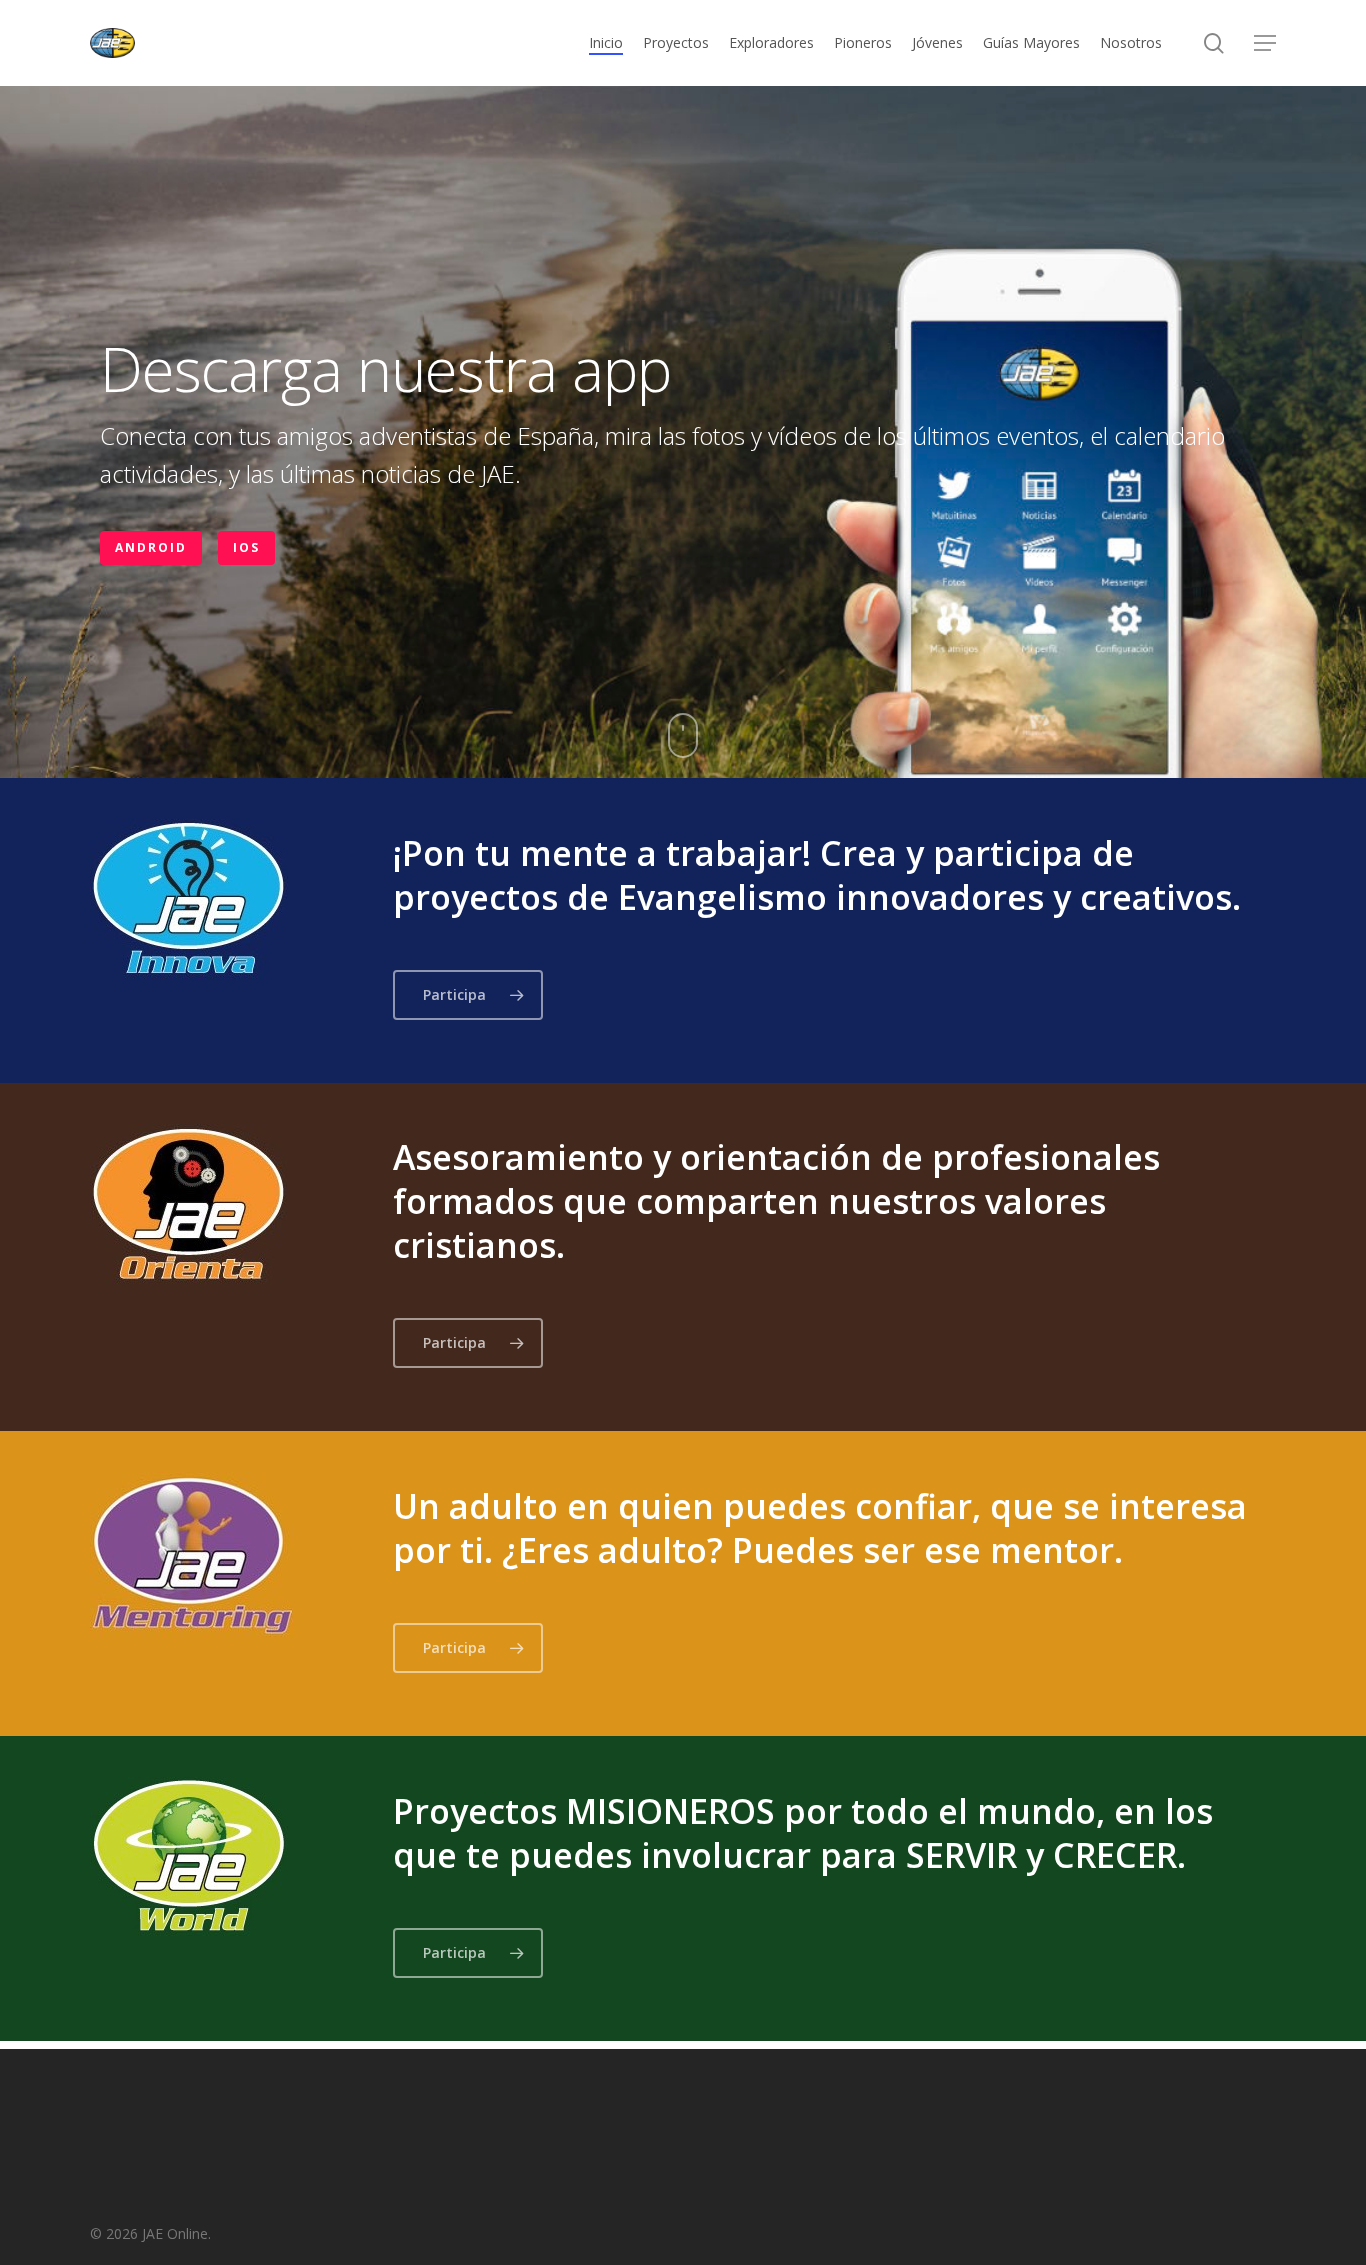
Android (151, 547)
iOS (246, 547)
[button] (1265, 43)
